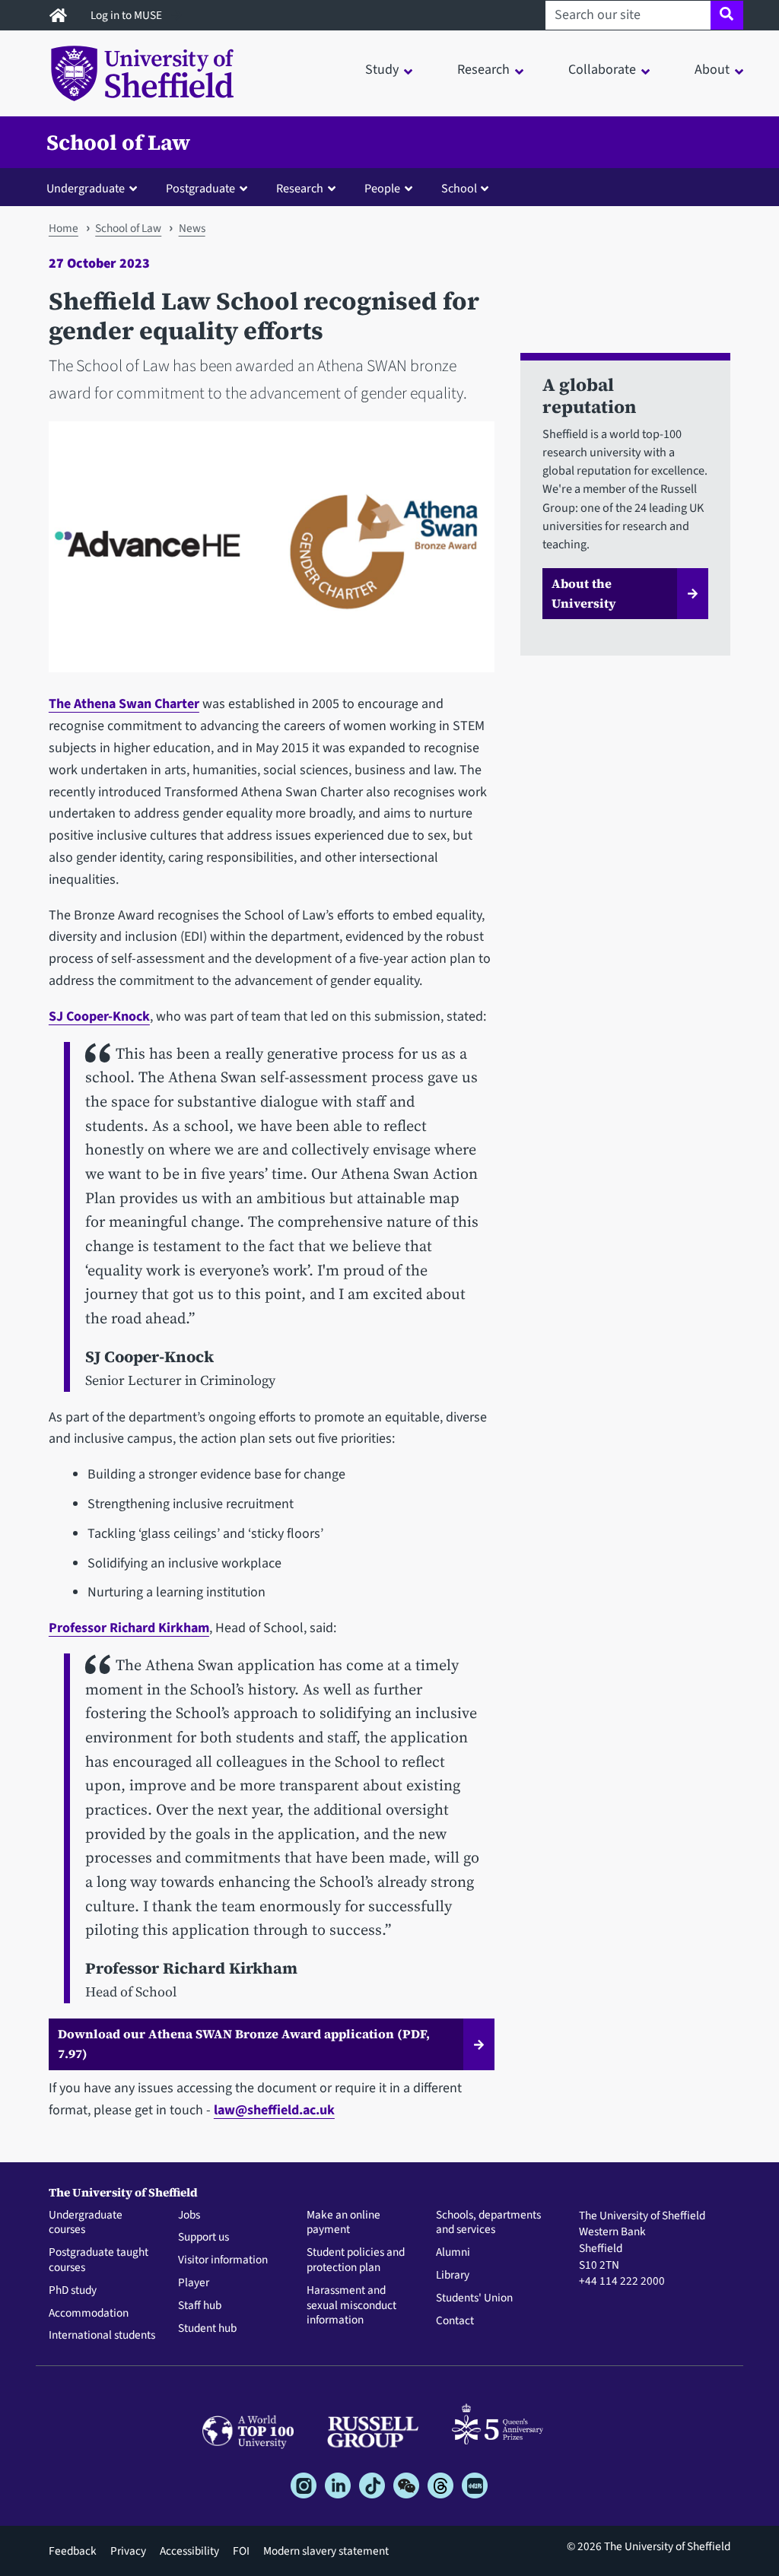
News (192, 228)
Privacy (128, 2551)
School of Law (118, 142)
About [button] (712, 70)
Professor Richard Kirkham (129, 1628)
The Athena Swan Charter (124, 704)
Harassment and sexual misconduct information (351, 2306)
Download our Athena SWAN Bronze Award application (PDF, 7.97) (244, 2044)
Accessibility (189, 2551)
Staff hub (200, 2306)
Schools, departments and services (488, 2223)
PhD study (73, 2291)
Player (194, 2283)
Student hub (207, 2329)
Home (64, 228)
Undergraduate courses (86, 2223)
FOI (241, 2551)
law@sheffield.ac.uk (274, 2110)
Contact (455, 2321)
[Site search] (727, 15)
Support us (203, 2238)
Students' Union (474, 2298)
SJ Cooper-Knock (99, 1016)
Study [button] (382, 70)
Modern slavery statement (326, 2551)
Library (453, 2276)
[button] (95, 188)
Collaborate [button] (602, 70)
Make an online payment (343, 2223)
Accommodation (89, 2314)
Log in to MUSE (127, 15)
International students (102, 2336)
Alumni (453, 2253)
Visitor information (223, 2260)
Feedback (73, 2551)
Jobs (189, 2215)
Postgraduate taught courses (99, 2260)
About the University (584, 593)
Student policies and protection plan (356, 2260)
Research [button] (483, 70)
